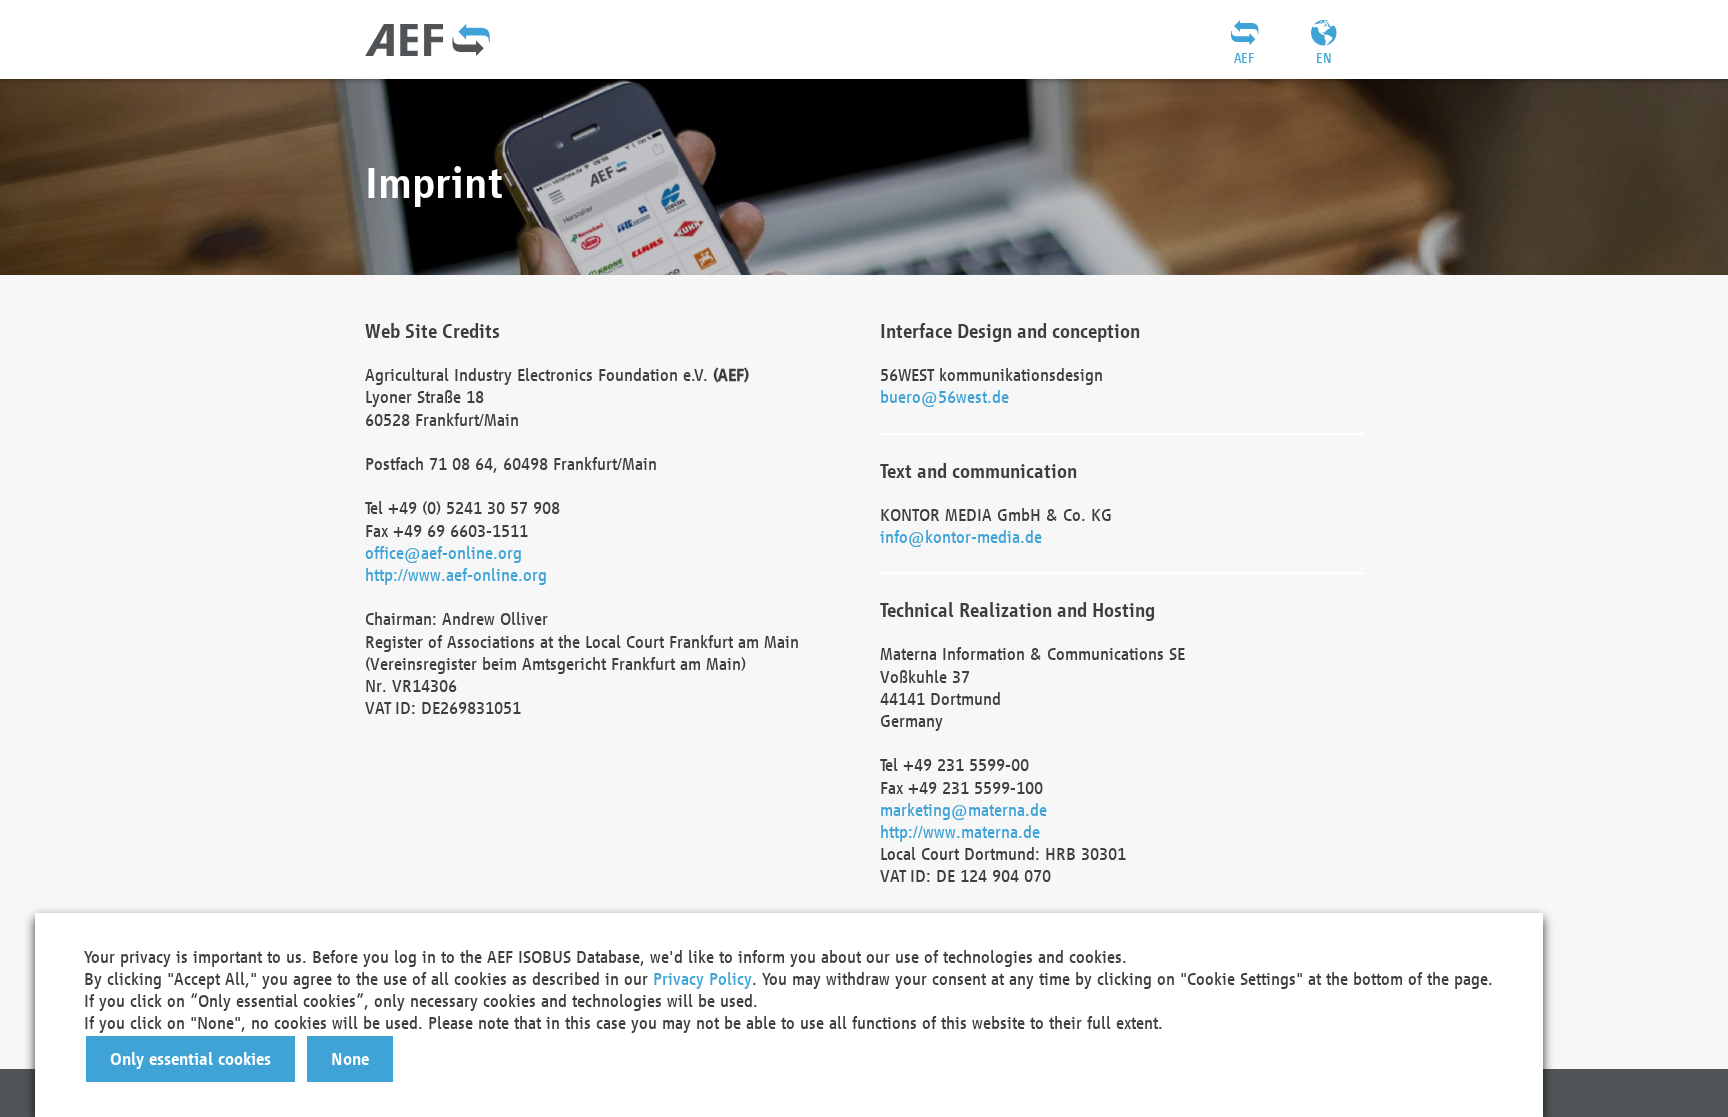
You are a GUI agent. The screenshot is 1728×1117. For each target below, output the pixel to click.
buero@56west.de (944, 396)
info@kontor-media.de (961, 536)
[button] (190, 1059)
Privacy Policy (702, 978)
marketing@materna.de (963, 809)
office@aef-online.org (443, 552)
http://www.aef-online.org (456, 574)
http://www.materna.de (960, 831)
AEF (1244, 58)
